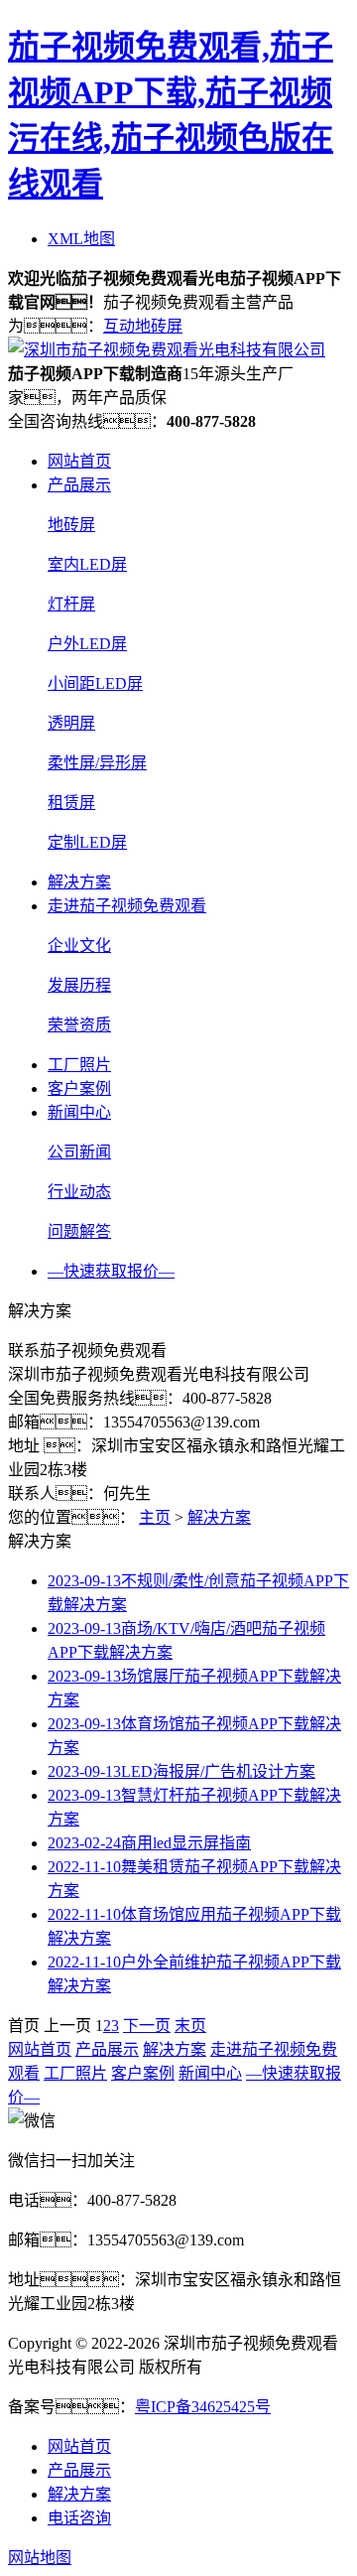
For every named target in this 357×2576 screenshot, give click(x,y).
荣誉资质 (79, 1025)
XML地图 (81, 239)
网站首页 (79, 461)
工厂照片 (79, 1065)
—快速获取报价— (111, 1271)
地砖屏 (71, 525)
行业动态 (79, 1192)
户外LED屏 (87, 644)
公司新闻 (79, 1152)
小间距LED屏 (95, 683)
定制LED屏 (87, 842)
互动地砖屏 (143, 326)
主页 (155, 1517)
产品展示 (79, 485)
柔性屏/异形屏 (97, 763)
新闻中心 (79, 1112)
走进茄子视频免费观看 (127, 906)
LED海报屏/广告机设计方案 (181, 1771)
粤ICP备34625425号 (203, 2407)
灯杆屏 (71, 604)
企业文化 (79, 946)
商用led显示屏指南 (149, 1843)
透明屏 (71, 723)
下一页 (147, 2026)
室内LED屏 (87, 564)
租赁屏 (71, 803)
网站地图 (40, 2558)
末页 (190, 2026)
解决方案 (79, 882)
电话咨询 (79, 2518)
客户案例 (79, 1088)
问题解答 (79, 1231)
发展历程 (79, 985)
